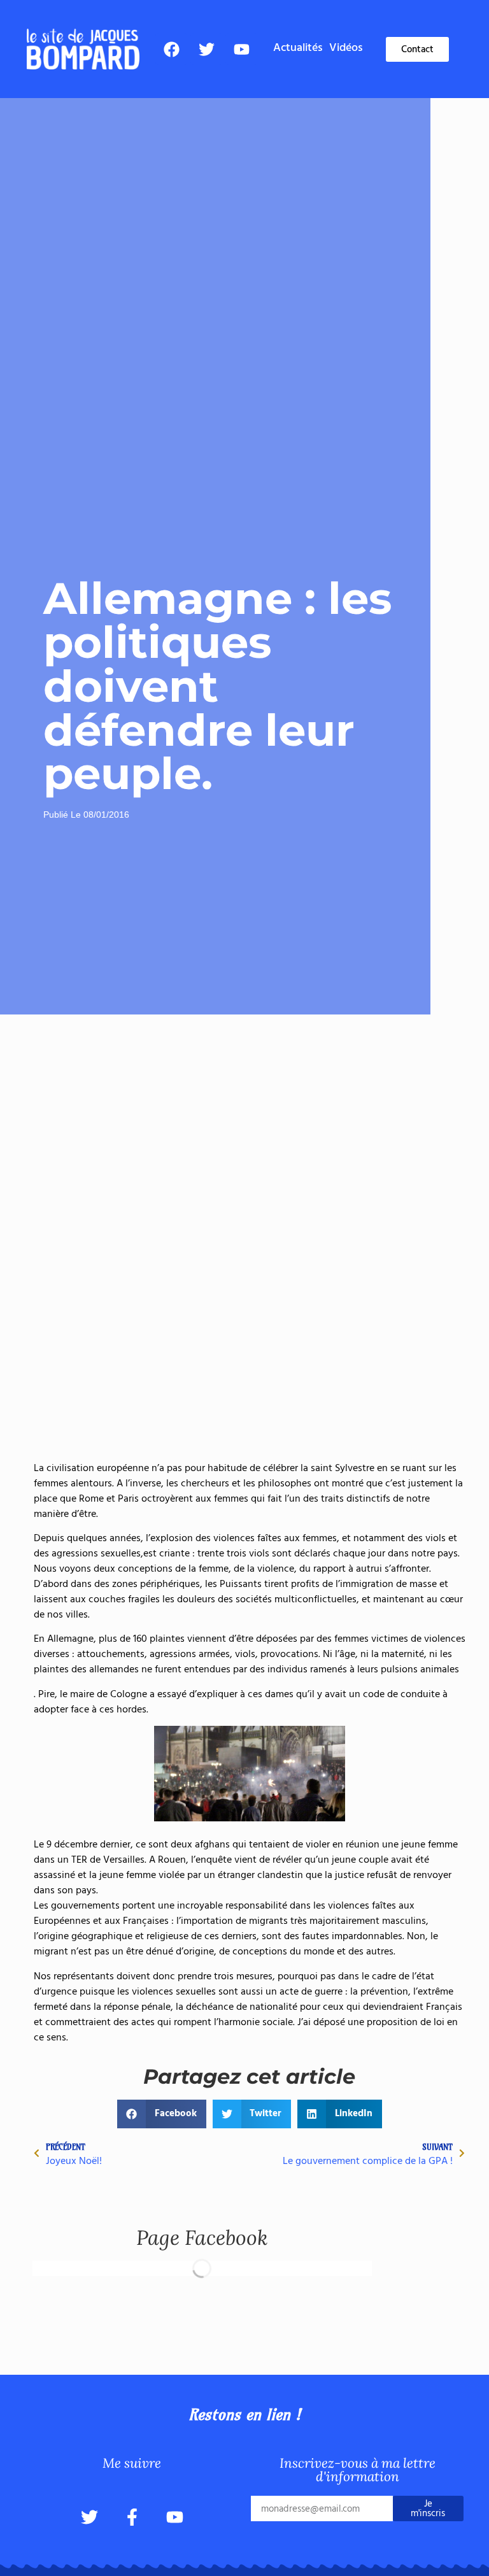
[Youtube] (241, 49)
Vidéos (346, 48)
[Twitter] (206, 49)
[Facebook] (171, 49)
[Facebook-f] (132, 2517)
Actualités (298, 48)
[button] (162, 2114)
